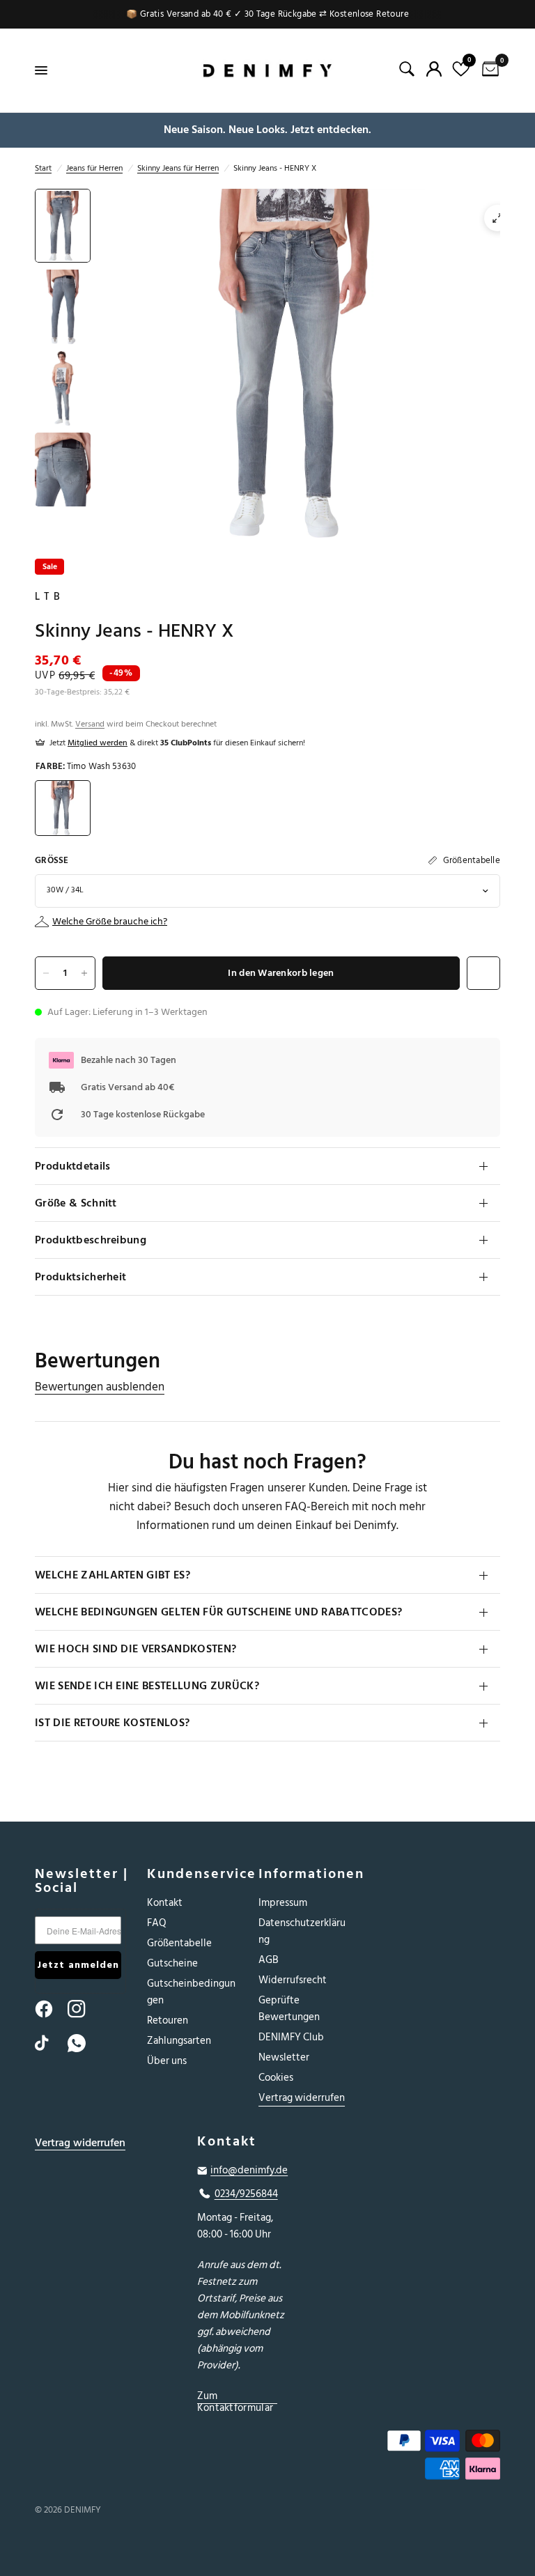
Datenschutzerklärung (302, 1931)
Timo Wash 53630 (63, 808)
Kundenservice (193, 1874)
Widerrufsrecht (293, 1980)
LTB (49, 597)
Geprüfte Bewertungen (289, 2009)
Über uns (167, 2061)
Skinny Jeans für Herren (178, 168)
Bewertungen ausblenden (100, 1387)
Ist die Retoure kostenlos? (112, 1723)
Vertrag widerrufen (302, 2098)
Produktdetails (72, 1166)
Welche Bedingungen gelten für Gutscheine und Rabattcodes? (218, 1612)
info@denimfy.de (249, 2171)
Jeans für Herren (94, 168)
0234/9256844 (246, 2194)
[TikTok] (50, 2043)
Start (43, 168)
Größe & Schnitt (76, 1203)
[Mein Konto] (434, 69)
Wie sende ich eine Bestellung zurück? (147, 1686)
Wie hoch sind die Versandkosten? (135, 1649)
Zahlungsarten (179, 2041)
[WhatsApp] (83, 2043)
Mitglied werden (98, 743)
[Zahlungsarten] (429, 2457)
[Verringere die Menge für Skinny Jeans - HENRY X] (46, 973)
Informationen (304, 1874)
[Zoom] (497, 218)
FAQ (157, 1923)
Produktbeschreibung (91, 1240)
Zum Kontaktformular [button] (235, 2396)
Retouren (168, 2020)
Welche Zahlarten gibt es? (113, 1575)
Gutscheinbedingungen (191, 1992)
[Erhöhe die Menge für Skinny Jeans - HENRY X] (84, 973)
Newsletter (284, 2057)
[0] (488, 70)
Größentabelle (179, 1943)
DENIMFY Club (291, 2037)
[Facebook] (50, 2009)
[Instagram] (83, 2009)
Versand (90, 724)
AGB (269, 1960)
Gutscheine (172, 1963)
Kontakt (165, 1903)
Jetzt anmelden (78, 1965)
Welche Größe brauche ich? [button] (110, 922)
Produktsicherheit (80, 1277)
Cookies (276, 2078)
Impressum (283, 1903)
